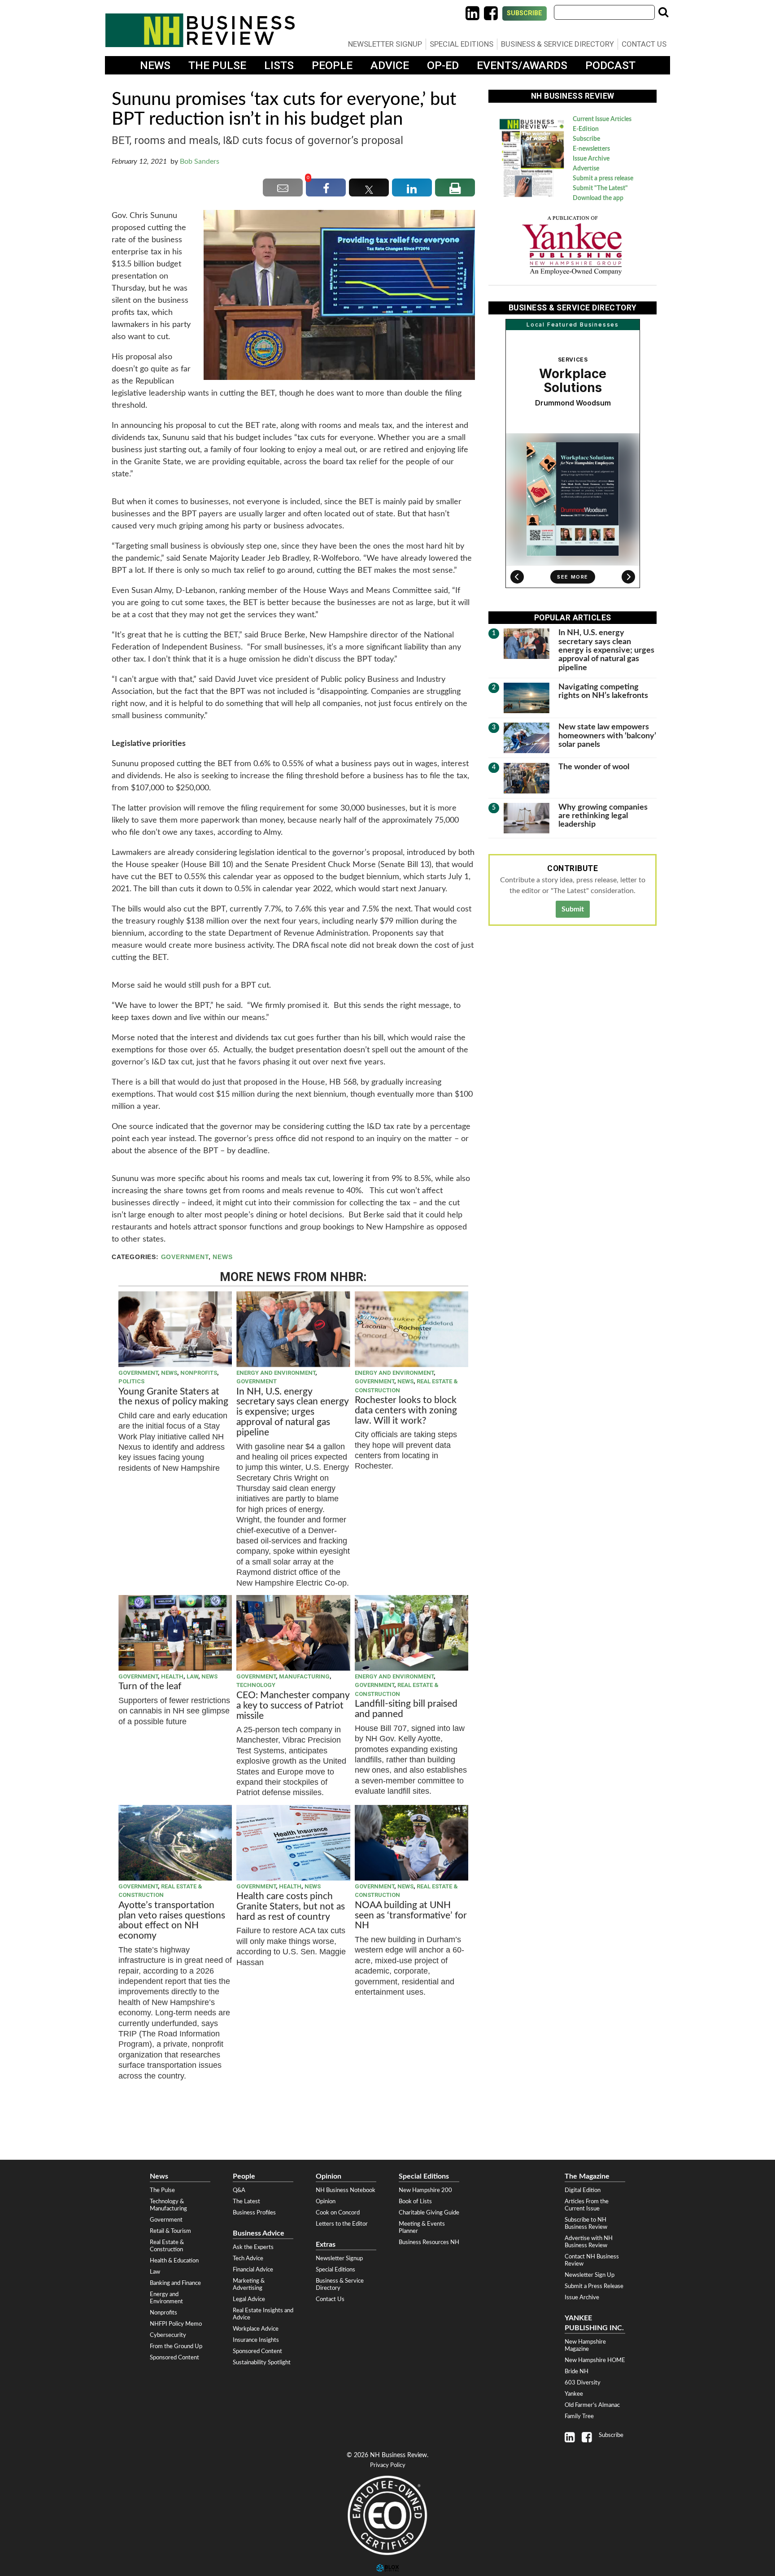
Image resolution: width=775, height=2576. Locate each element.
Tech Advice (248, 2258)
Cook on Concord (338, 2213)
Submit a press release (603, 179)
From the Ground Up (176, 2346)
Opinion (326, 2201)
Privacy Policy (388, 2465)
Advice (390, 65)
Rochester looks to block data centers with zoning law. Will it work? (406, 1410)
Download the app (598, 198)
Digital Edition (583, 2190)
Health (172, 1676)
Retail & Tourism (170, 2231)
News (155, 65)
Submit (573, 909)
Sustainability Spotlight (262, 2362)
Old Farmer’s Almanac (592, 2405)
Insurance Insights (256, 2340)
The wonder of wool (594, 767)
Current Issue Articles (602, 119)
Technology (256, 1685)
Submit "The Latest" (600, 188)
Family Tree (579, 2416)
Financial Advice (253, 2270)
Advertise (586, 169)
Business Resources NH (429, 2242)
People (332, 65)
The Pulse (217, 65)
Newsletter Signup (385, 44)
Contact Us (644, 44)
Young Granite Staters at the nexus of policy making (173, 1397)
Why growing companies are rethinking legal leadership (603, 816)
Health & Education (174, 2261)
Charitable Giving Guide (429, 2213)
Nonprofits (199, 1373)
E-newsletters (591, 149)
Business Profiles (254, 2213)
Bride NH (577, 2371)
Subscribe (525, 13)
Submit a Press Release (594, 2286)
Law (192, 1676)
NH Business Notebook (346, 2190)
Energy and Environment (276, 1373)
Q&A (239, 2190)
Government (185, 1257)
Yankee (574, 2394)
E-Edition (586, 129)
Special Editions (462, 44)
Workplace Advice (256, 2329)
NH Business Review (200, 30)
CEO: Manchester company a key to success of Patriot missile (293, 1706)
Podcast (610, 65)
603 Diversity (583, 2383)
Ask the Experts (253, 2247)
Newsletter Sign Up (590, 2275)
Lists (279, 65)
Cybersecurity (168, 2335)
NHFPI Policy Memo (176, 2324)
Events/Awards (522, 65)
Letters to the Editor (342, 2224)
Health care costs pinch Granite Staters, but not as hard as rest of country (291, 1907)
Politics (131, 1381)
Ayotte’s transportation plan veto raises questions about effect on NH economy (172, 1921)
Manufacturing (304, 1676)
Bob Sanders (200, 161)
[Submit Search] (663, 12)
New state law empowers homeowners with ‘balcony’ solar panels (607, 736)
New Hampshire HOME (595, 2360)
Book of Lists (415, 2201)
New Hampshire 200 (425, 2190)
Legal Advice (249, 2299)
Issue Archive (591, 159)
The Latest (246, 2201)
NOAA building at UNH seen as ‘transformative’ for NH (411, 1916)
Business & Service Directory (557, 44)
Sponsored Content (174, 2358)
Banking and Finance (175, 2283)
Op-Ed (443, 65)
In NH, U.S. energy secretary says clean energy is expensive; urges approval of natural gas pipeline (292, 1412)
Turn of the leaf (150, 1686)
